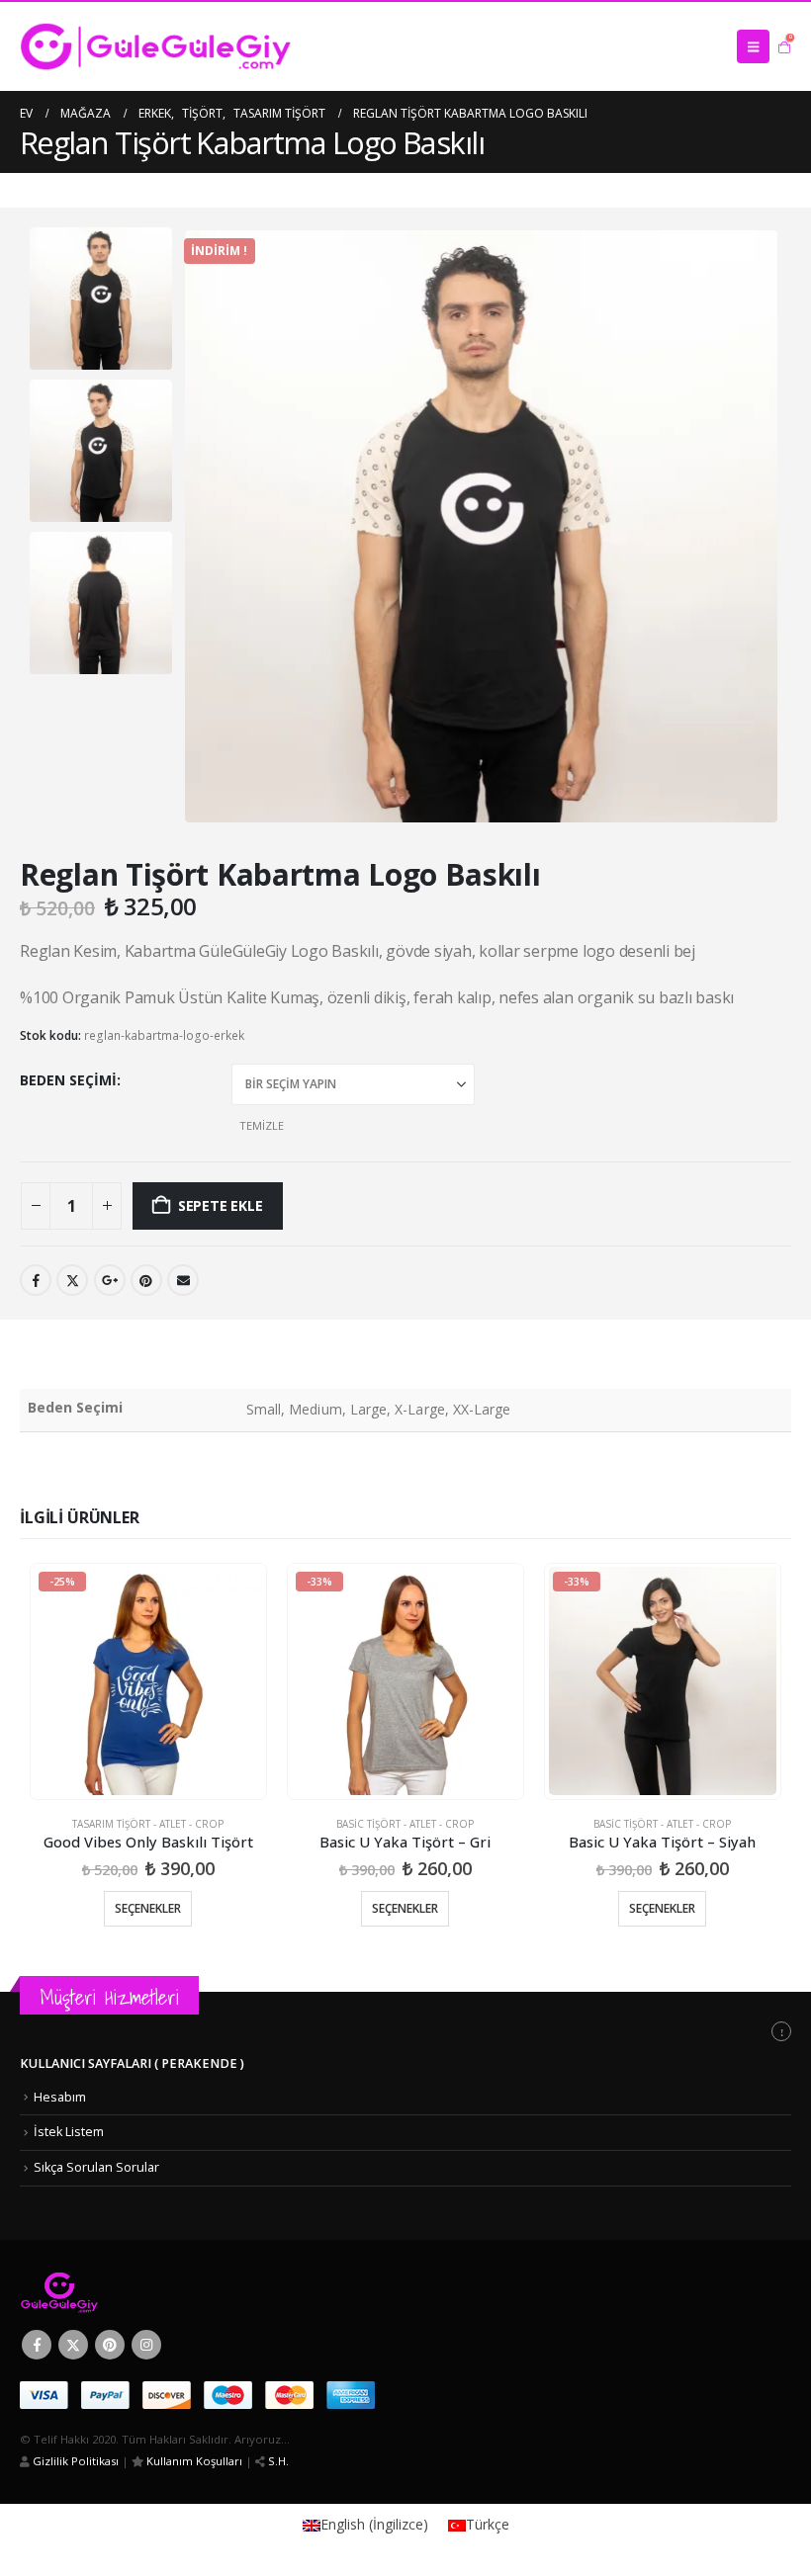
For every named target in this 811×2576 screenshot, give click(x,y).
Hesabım (60, 2071)
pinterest (146, 1248)
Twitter (72, 1248)
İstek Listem (69, 2106)
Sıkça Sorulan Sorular (96, 2142)
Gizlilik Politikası (74, 2435)
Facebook (36, 1248)
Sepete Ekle (221, 1173)
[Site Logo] (156, 46)
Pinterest (110, 2319)
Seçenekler (142, 1883)
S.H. (277, 2435)
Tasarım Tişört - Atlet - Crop (142, 1798)
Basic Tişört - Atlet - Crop (405, 1798)
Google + (110, 1248)
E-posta (183, 1248)
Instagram (146, 2319)
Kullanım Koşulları (193, 2435)
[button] (753, 46)
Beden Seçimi (68, 1080)
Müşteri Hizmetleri (109, 1972)
